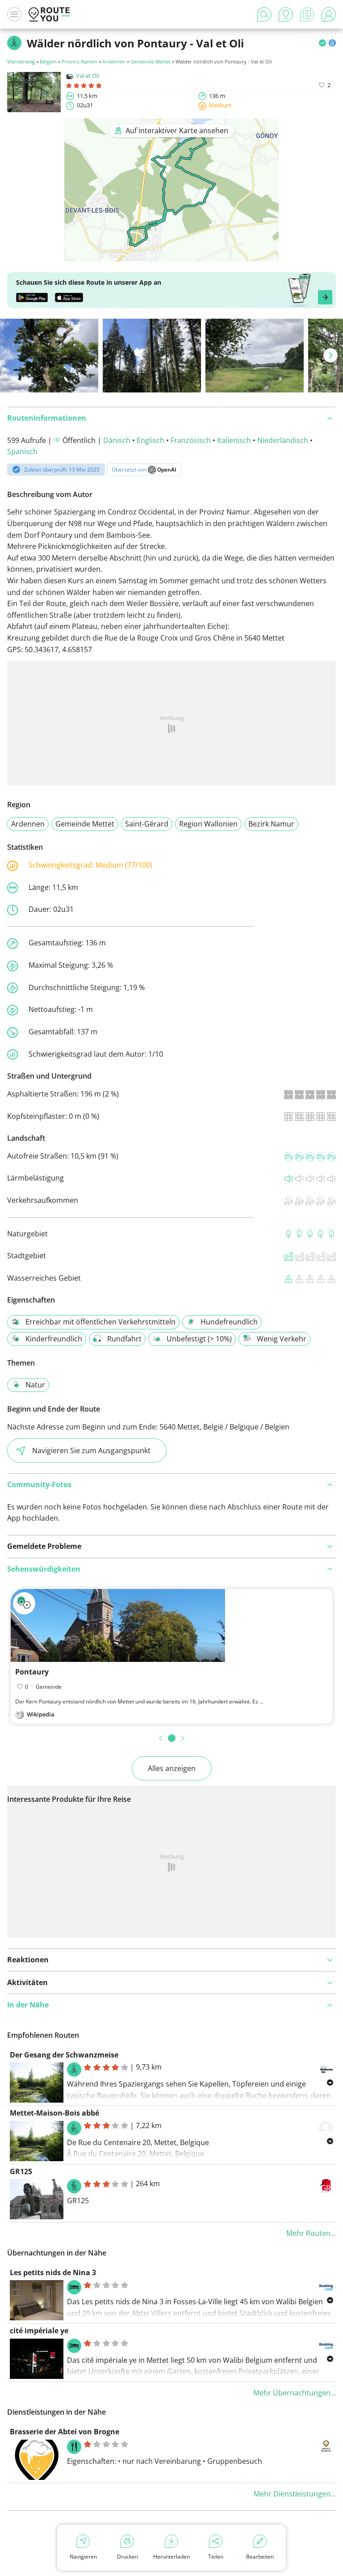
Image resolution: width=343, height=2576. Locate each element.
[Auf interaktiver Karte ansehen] (171, 255)
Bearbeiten (260, 2557)
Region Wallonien (208, 824)
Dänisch (117, 440)
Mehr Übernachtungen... (295, 2393)
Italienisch (234, 440)
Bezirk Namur (271, 824)
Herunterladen (171, 2557)
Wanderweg (21, 61)
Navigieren (83, 2557)
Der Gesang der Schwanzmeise (64, 2055)
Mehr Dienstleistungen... (295, 2494)
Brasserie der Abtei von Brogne (65, 2432)
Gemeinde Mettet (151, 61)
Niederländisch (283, 440)
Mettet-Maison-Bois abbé (54, 2113)
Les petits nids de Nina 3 (53, 2272)
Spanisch (22, 451)
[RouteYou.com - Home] (49, 14)
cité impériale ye (39, 2331)
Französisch (191, 440)
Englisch (151, 440)
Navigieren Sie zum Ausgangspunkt (91, 1450)
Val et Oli (88, 76)
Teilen (216, 2557)
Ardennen (114, 61)
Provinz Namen (79, 61)
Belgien (48, 61)
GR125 (21, 2171)
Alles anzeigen (172, 1768)
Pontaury (32, 1672)
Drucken (128, 2557)
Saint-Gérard (147, 824)
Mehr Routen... (311, 2233)
